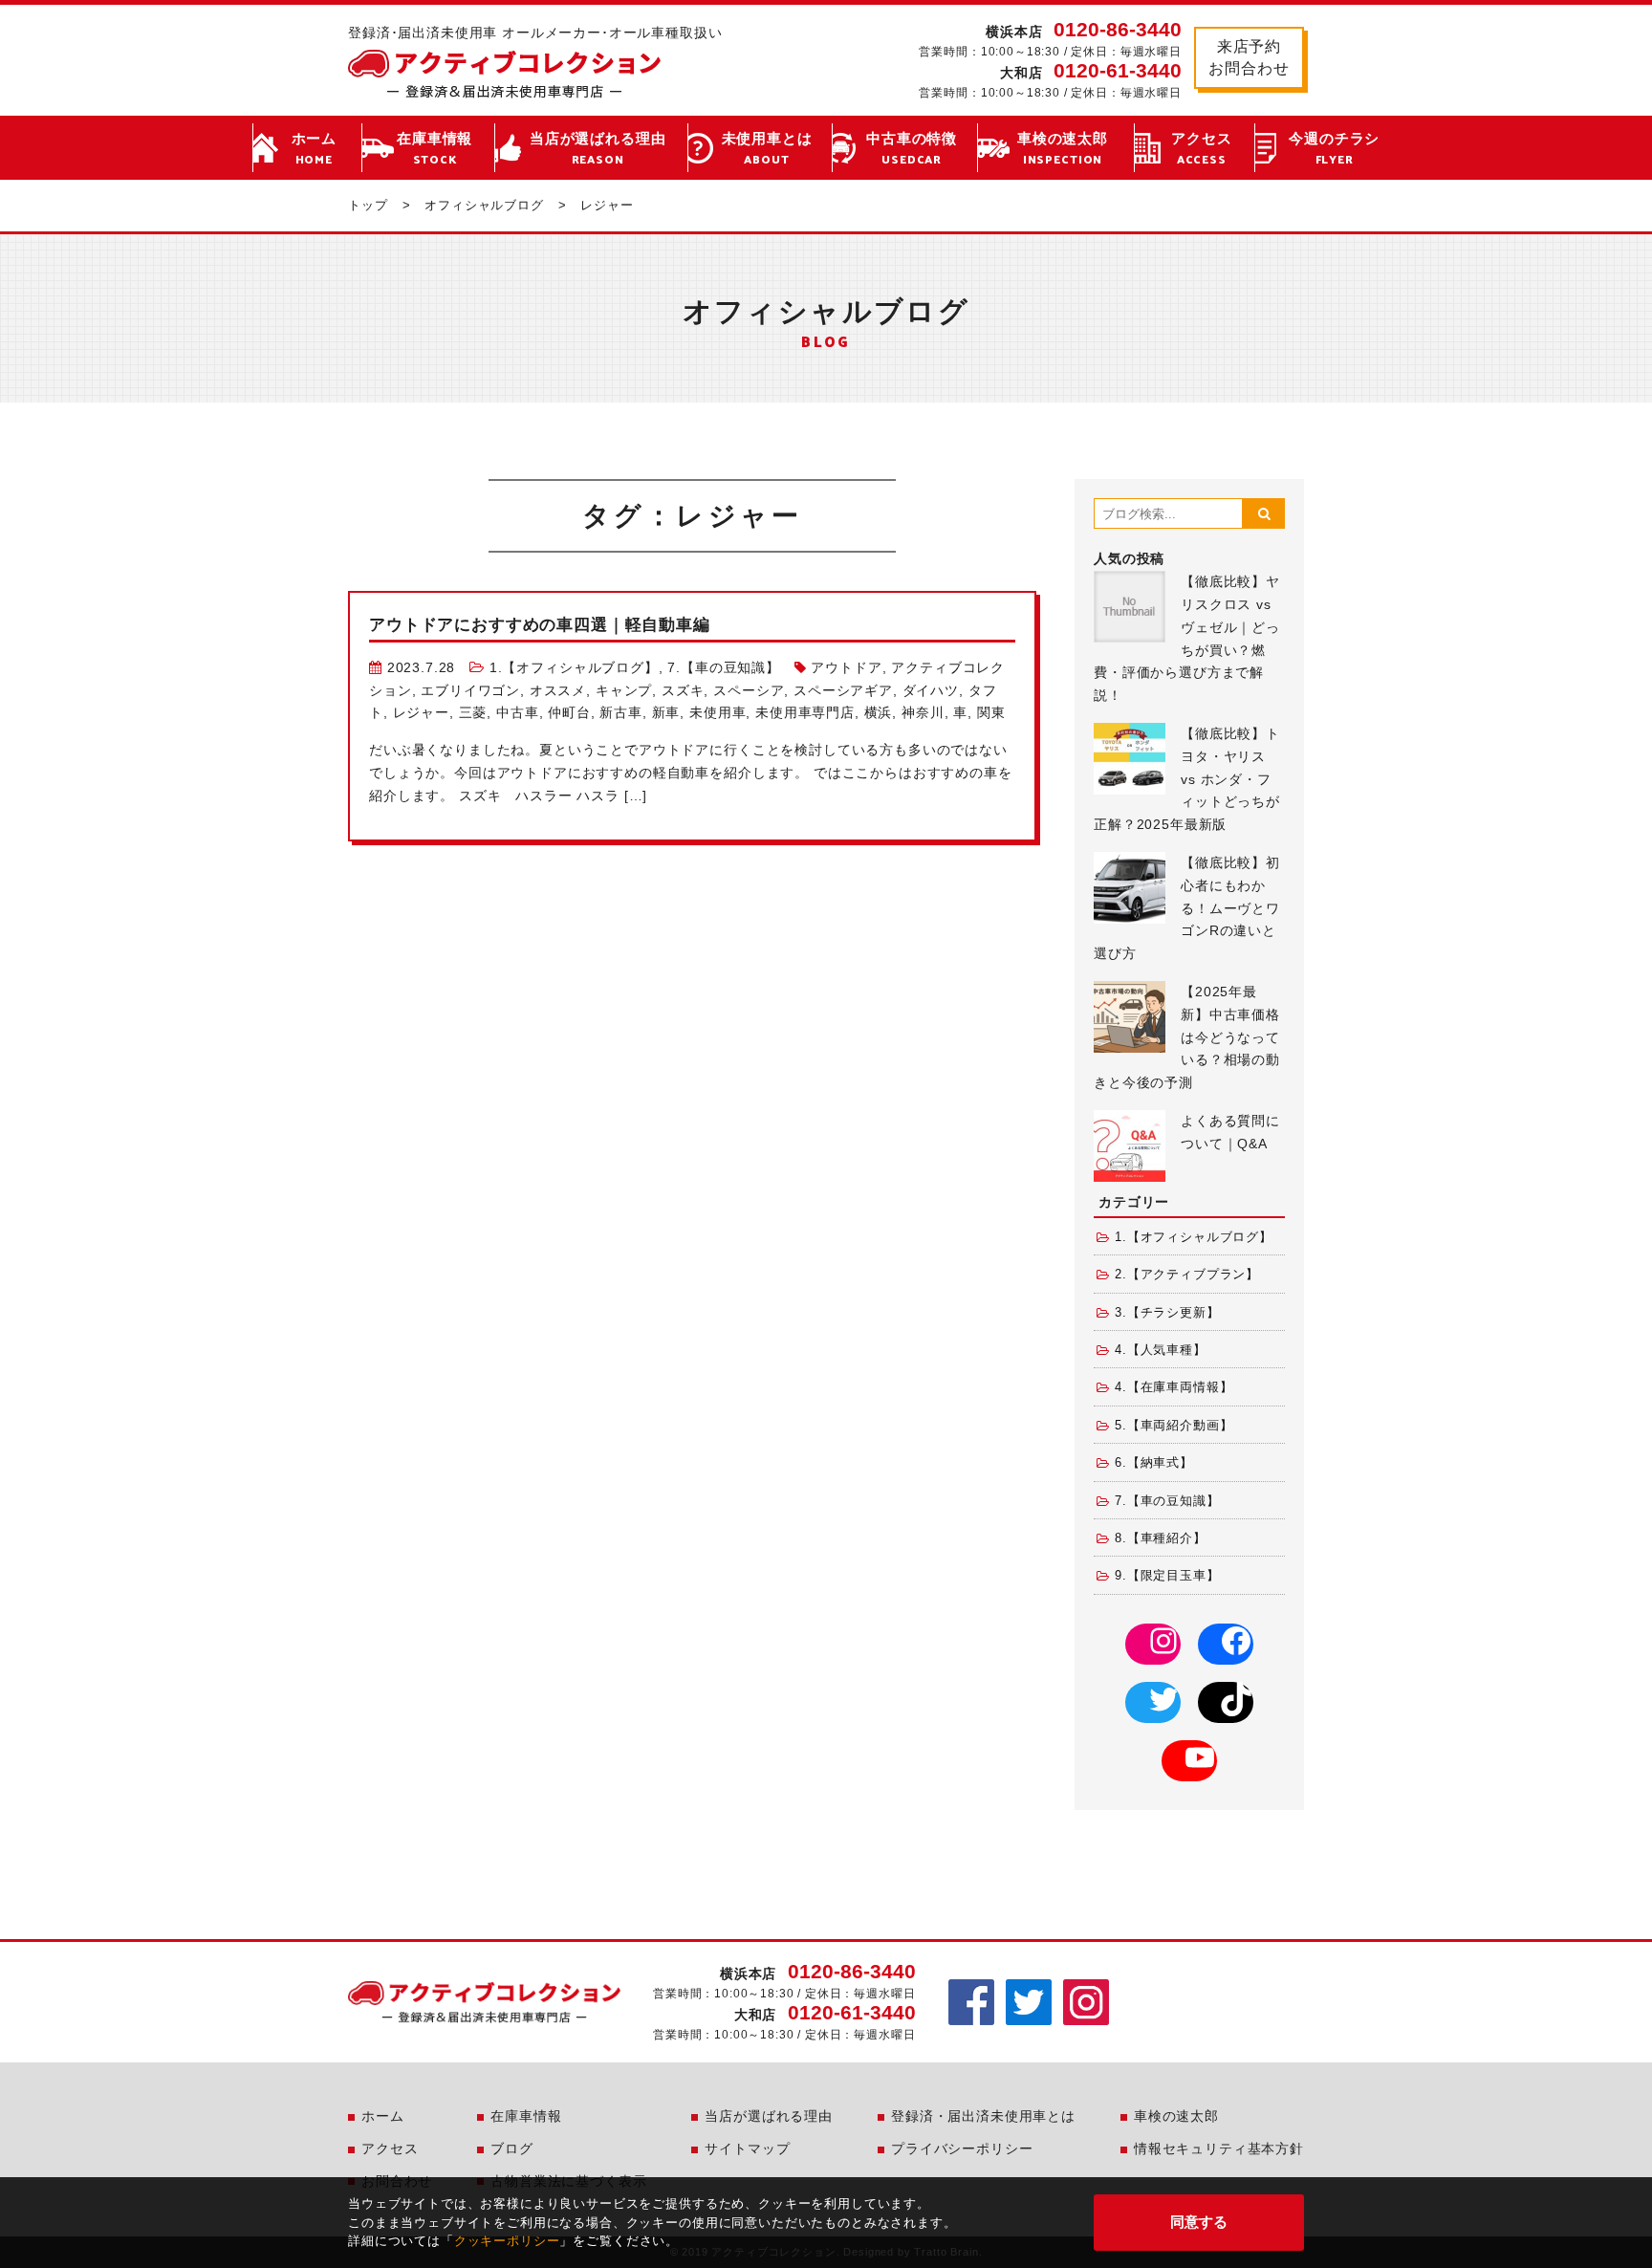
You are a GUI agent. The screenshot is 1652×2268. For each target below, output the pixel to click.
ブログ (512, 2148)
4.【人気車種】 (1161, 1350)
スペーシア (749, 690)
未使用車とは (767, 150)
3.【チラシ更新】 (1167, 1313)
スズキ (683, 690)
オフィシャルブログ (484, 205)
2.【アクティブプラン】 (1187, 1275)
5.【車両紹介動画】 (1174, 1426)
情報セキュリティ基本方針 (1219, 2148)
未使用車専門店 (805, 712)
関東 (991, 712)
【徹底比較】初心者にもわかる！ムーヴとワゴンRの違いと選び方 (1187, 908)
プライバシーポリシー (962, 2148)
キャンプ (624, 690)
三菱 (473, 712)
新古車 (621, 712)
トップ (368, 205)
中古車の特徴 (912, 150)
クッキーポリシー (507, 2241)
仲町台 (569, 712)
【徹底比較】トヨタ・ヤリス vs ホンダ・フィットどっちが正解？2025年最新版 (1187, 779)
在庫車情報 (435, 150)
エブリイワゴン (470, 690)
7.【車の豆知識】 (724, 667)
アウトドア (846, 667)
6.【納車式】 (1154, 1463)
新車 (666, 712)
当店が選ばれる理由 (598, 150)
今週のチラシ (1334, 150)
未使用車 (717, 712)
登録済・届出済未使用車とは (983, 2116)
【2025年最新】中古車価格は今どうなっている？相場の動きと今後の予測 (1187, 1037)
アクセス (1201, 150)
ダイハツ (931, 690)
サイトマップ (747, 2148)
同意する (1199, 2222)
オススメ (558, 690)
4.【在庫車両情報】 (1174, 1387)
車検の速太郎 (1063, 150)
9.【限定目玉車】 (1167, 1576)
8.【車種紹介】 (1161, 1538)
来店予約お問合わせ (1249, 57)
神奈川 (923, 712)
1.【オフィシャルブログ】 (574, 667)
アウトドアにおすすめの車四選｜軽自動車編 (540, 625)
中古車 (518, 712)
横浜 (879, 712)
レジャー (421, 712)
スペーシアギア (843, 690)
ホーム (315, 150)
